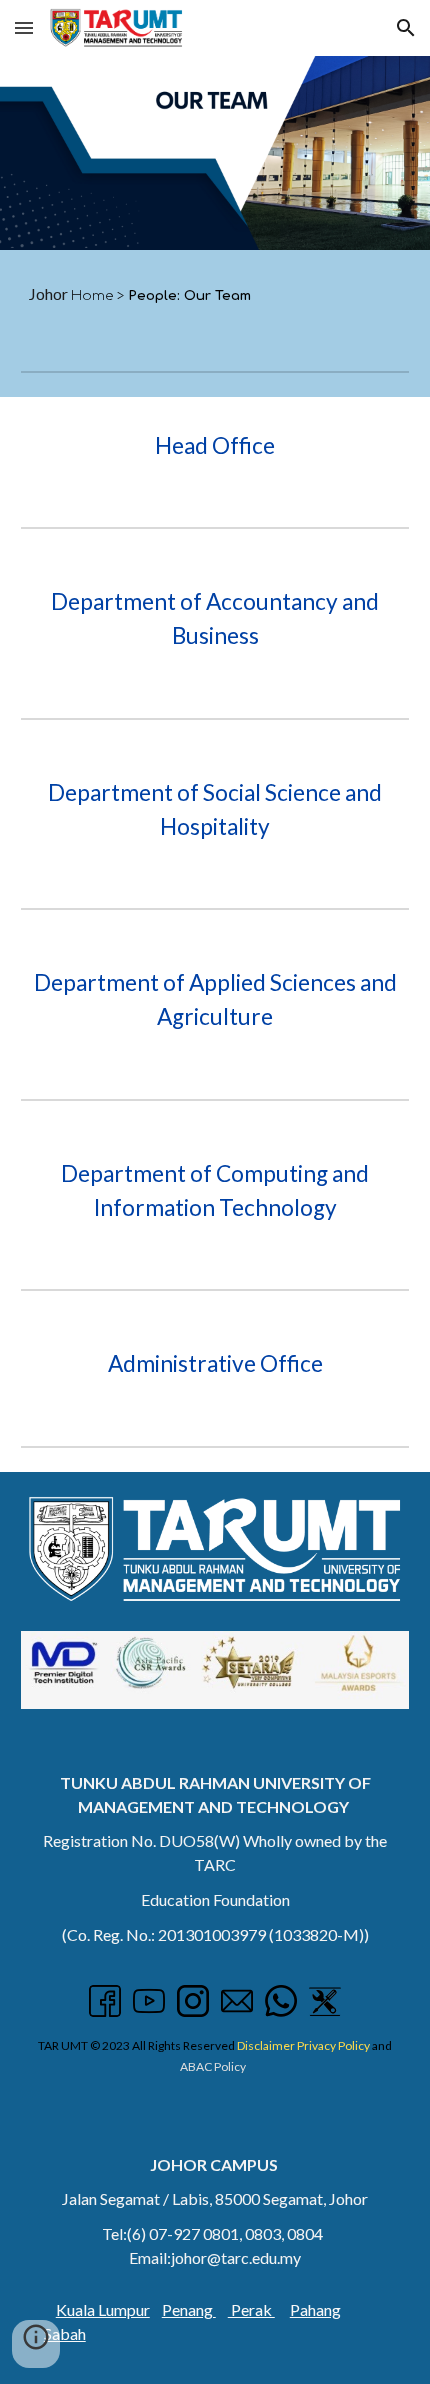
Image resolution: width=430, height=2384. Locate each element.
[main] (215, 294)
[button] (24, 27)
